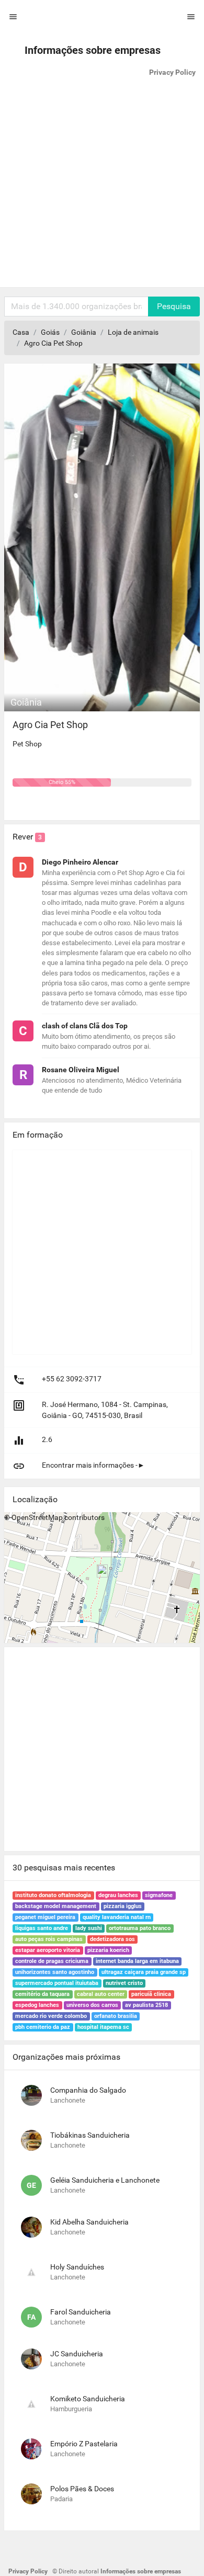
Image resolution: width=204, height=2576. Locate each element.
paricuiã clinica (151, 1994)
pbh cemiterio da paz (43, 2027)
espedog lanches (37, 2005)
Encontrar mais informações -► (93, 1465)
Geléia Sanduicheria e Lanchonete (105, 2180)
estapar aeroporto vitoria (48, 1950)
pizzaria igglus (123, 1906)
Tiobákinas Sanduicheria (90, 2135)
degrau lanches (118, 1895)
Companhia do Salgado (88, 2090)
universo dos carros (92, 2005)
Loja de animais (133, 332)
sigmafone (159, 1895)
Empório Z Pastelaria (84, 2444)
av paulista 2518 (146, 2005)
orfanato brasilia (116, 2016)
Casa (21, 332)
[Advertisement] (102, 185)
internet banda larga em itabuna (137, 1961)
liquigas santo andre (42, 1928)
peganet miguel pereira (45, 1917)
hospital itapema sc (103, 2027)
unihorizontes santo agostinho (55, 1972)
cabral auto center (101, 1994)
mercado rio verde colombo (51, 2016)
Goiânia (84, 332)
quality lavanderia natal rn (117, 1917)
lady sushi (89, 1928)
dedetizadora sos (112, 1939)
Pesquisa (174, 306)
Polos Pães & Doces (82, 2489)
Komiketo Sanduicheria (88, 2399)
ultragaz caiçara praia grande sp (144, 1972)
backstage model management (56, 1906)
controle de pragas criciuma (52, 1961)
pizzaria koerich (108, 1950)
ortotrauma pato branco (140, 1928)
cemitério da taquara (42, 1994)
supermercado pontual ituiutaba (57, 1983)
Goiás (50, 332)
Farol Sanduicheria (81, 2312)
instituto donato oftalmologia (53, 1895)
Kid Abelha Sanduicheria (89, 2222)
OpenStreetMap (37, 1517)
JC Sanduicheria (77, 2354)
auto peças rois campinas (49, 1939)
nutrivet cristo (124, 1983)
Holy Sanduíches (77, 2267)
